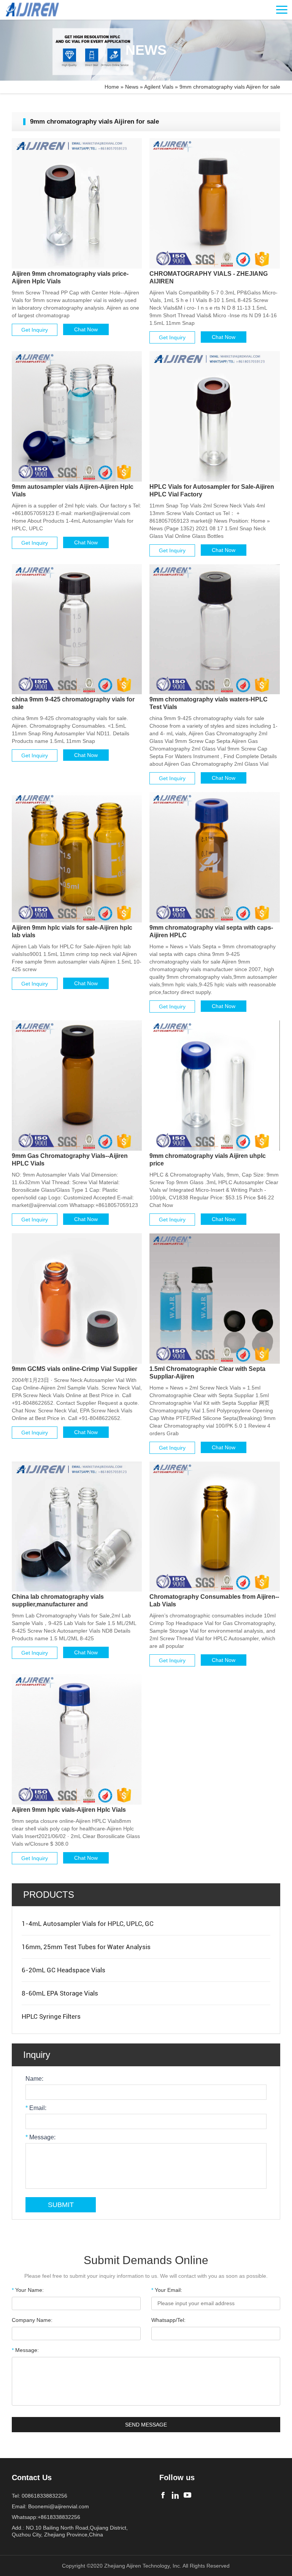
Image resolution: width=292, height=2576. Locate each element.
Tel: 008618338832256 (40, 2496)
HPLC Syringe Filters (51, 2016)
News (132, 87)
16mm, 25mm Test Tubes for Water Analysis (86, 1947)
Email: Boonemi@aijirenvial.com (50, 2506)
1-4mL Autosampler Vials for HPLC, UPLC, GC (88, 1924)
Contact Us (32, 2477)
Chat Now (86, 329)
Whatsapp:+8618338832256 (46, 2517)
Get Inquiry (35, 330)
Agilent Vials (159, 87)
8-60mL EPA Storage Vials (60, 1993)
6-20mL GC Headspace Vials (63, 1970)
